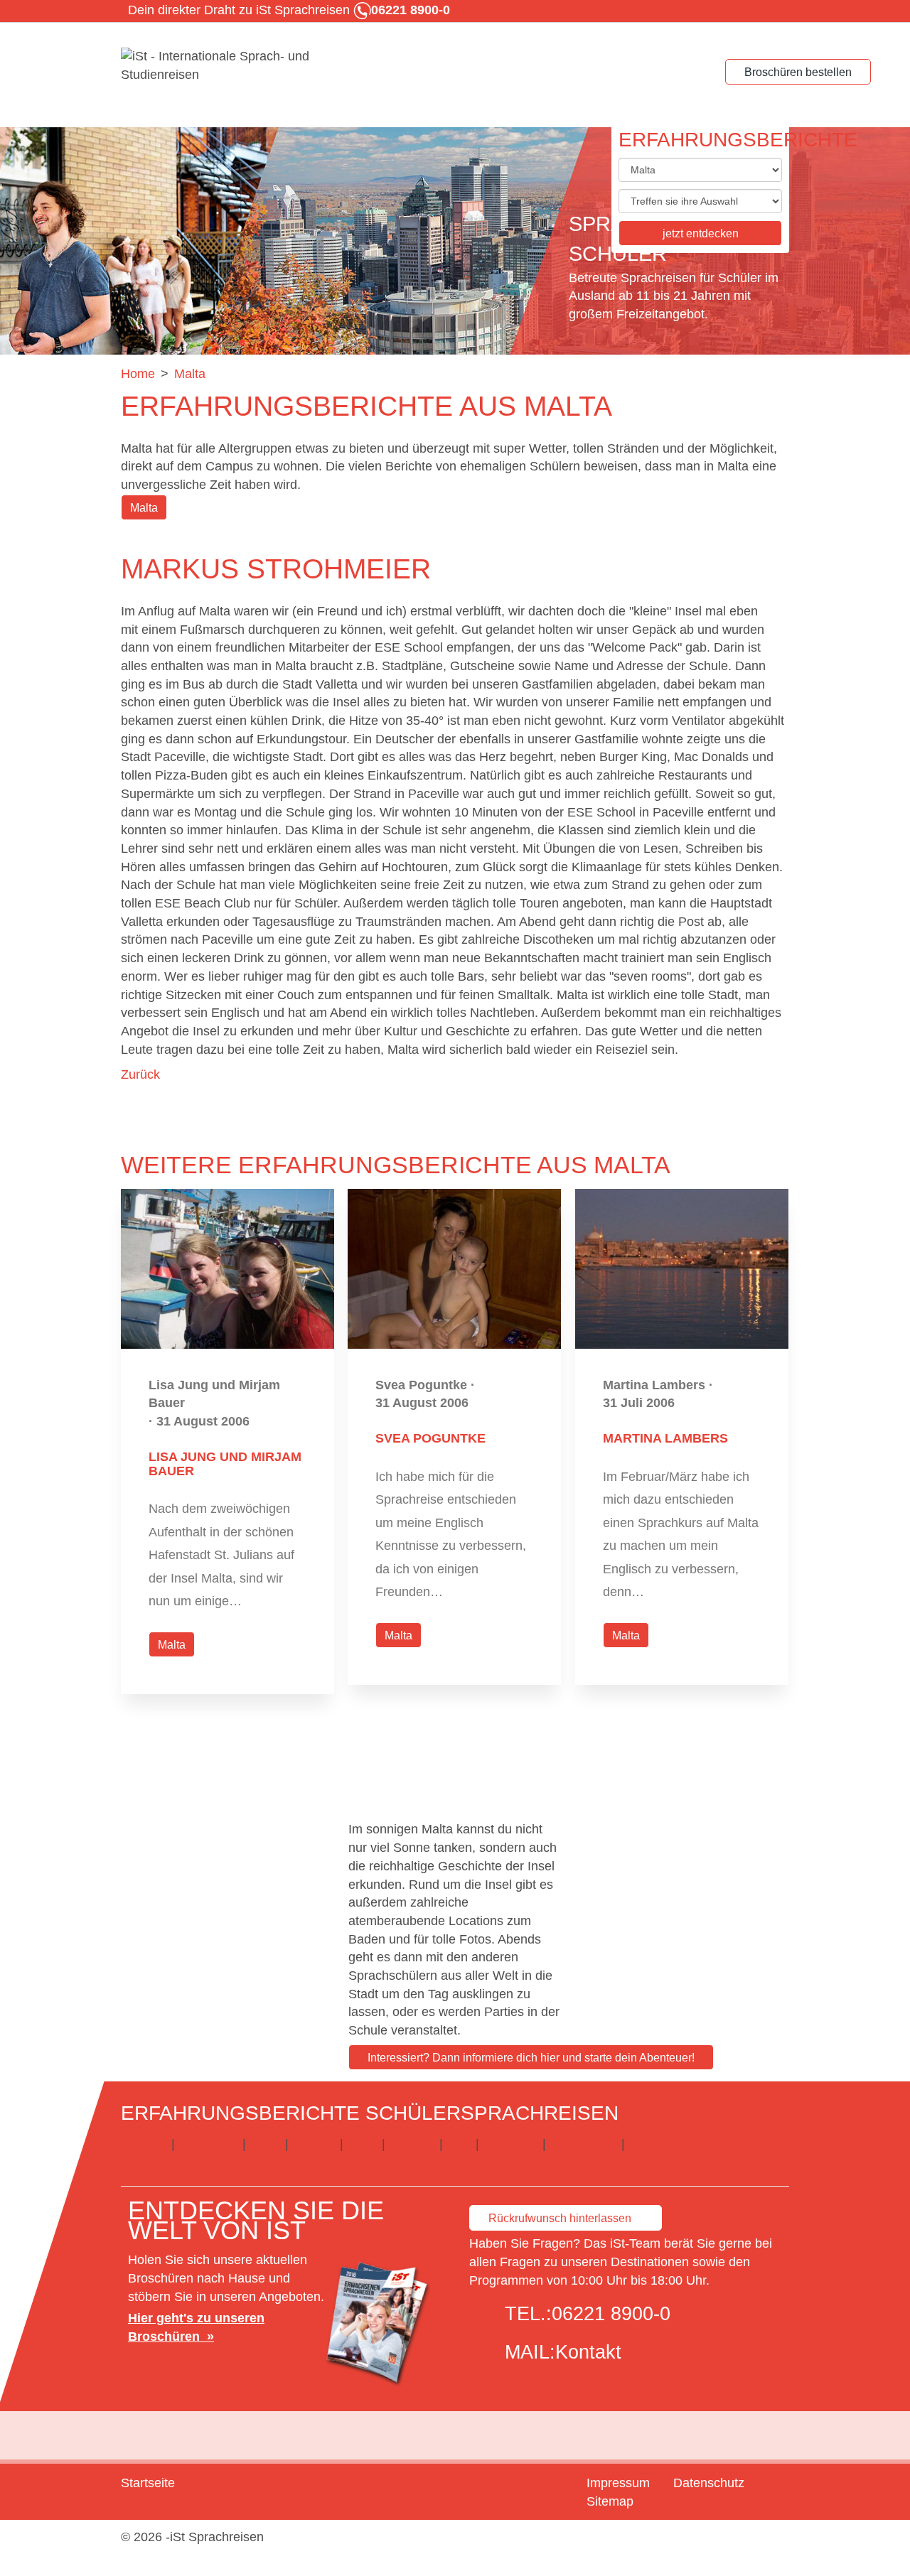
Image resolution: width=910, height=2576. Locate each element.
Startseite (148, 2483)
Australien (510, 2144)
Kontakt (588, 2352)
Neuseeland (584, 2144)
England (144, 2144)
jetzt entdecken (701, 233)
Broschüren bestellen (798, 72)
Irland (266, 2144)
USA (459, 2144)
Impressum (618, 2483)
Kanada (314, 2144)
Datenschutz (709, 2483)
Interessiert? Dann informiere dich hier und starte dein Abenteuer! (531, 2058)
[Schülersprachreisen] (227, 66)
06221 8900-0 (611, 2314)
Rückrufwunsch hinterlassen (560, 2218)
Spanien (412, 2144)
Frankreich (209, 2144)
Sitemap (610, 2501)
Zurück (140, 1074)
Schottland (659, 2144)
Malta (144, 508)
